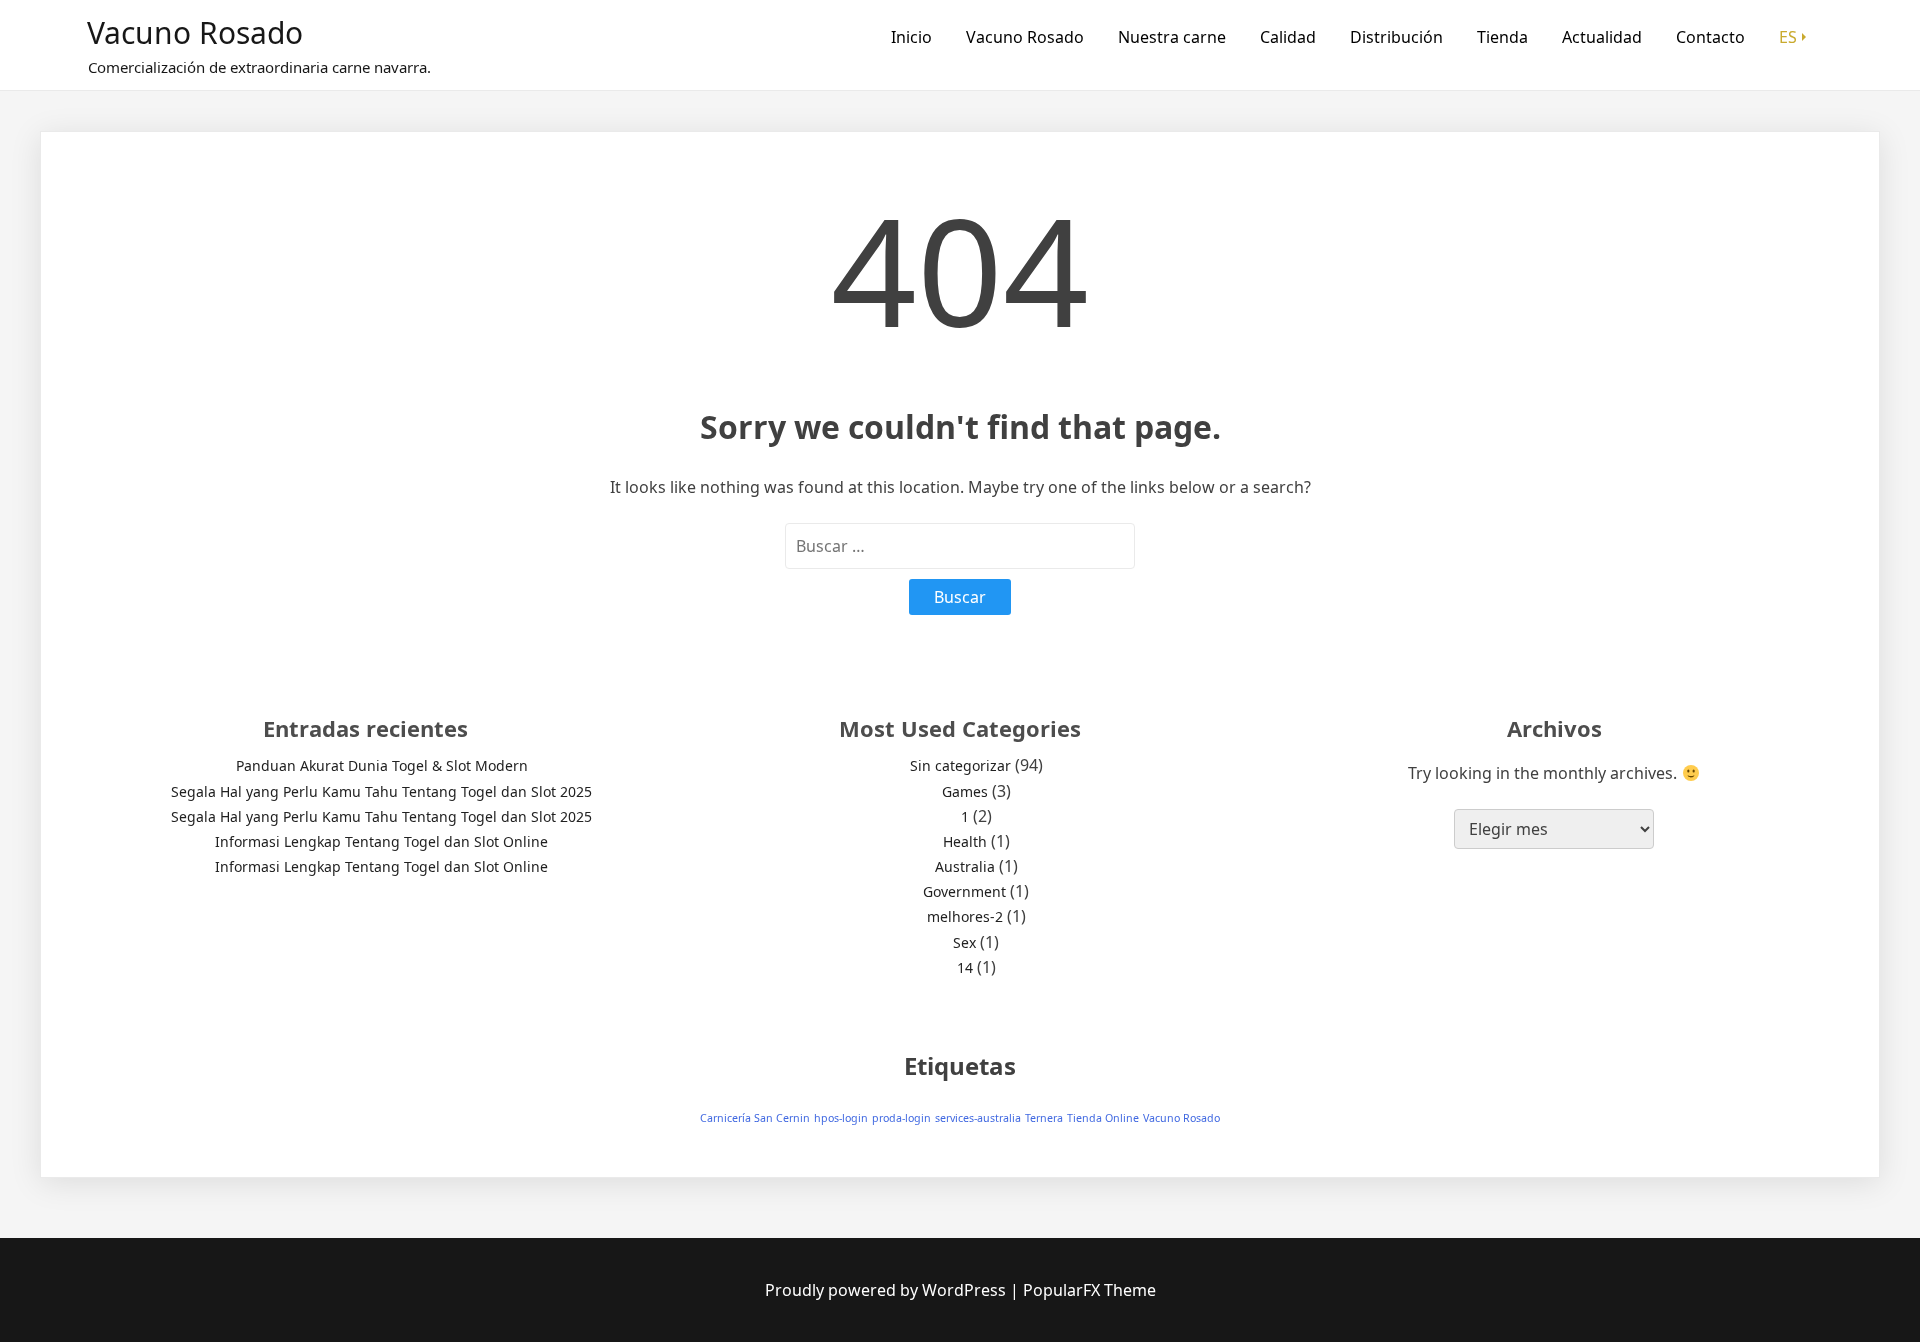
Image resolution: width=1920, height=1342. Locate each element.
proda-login (901, 1118)
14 (965, 967)
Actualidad (1602, 37)
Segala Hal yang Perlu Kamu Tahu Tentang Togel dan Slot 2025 (381, 791)
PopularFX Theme (1089, 1290)
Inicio (911, 37)
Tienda (1502, 37)
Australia (965, 866)
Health (965, 841)
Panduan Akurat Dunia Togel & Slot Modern (382, 765)
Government (964, 891)
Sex (964, 942)
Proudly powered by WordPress (887, 1290)
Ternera (1044, 1118)
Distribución (1396, 37)
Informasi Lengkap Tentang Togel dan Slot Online (381, 841)
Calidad (1288, 37)
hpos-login (841, 1118)
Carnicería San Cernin (755, 1118)
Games (965, 791)
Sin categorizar (960, 765)
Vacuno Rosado (195, 32)
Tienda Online (1103, 1118)
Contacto (1710, 37)
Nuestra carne (1172, 37)
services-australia (978, 1118)
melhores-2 (965, 916)
